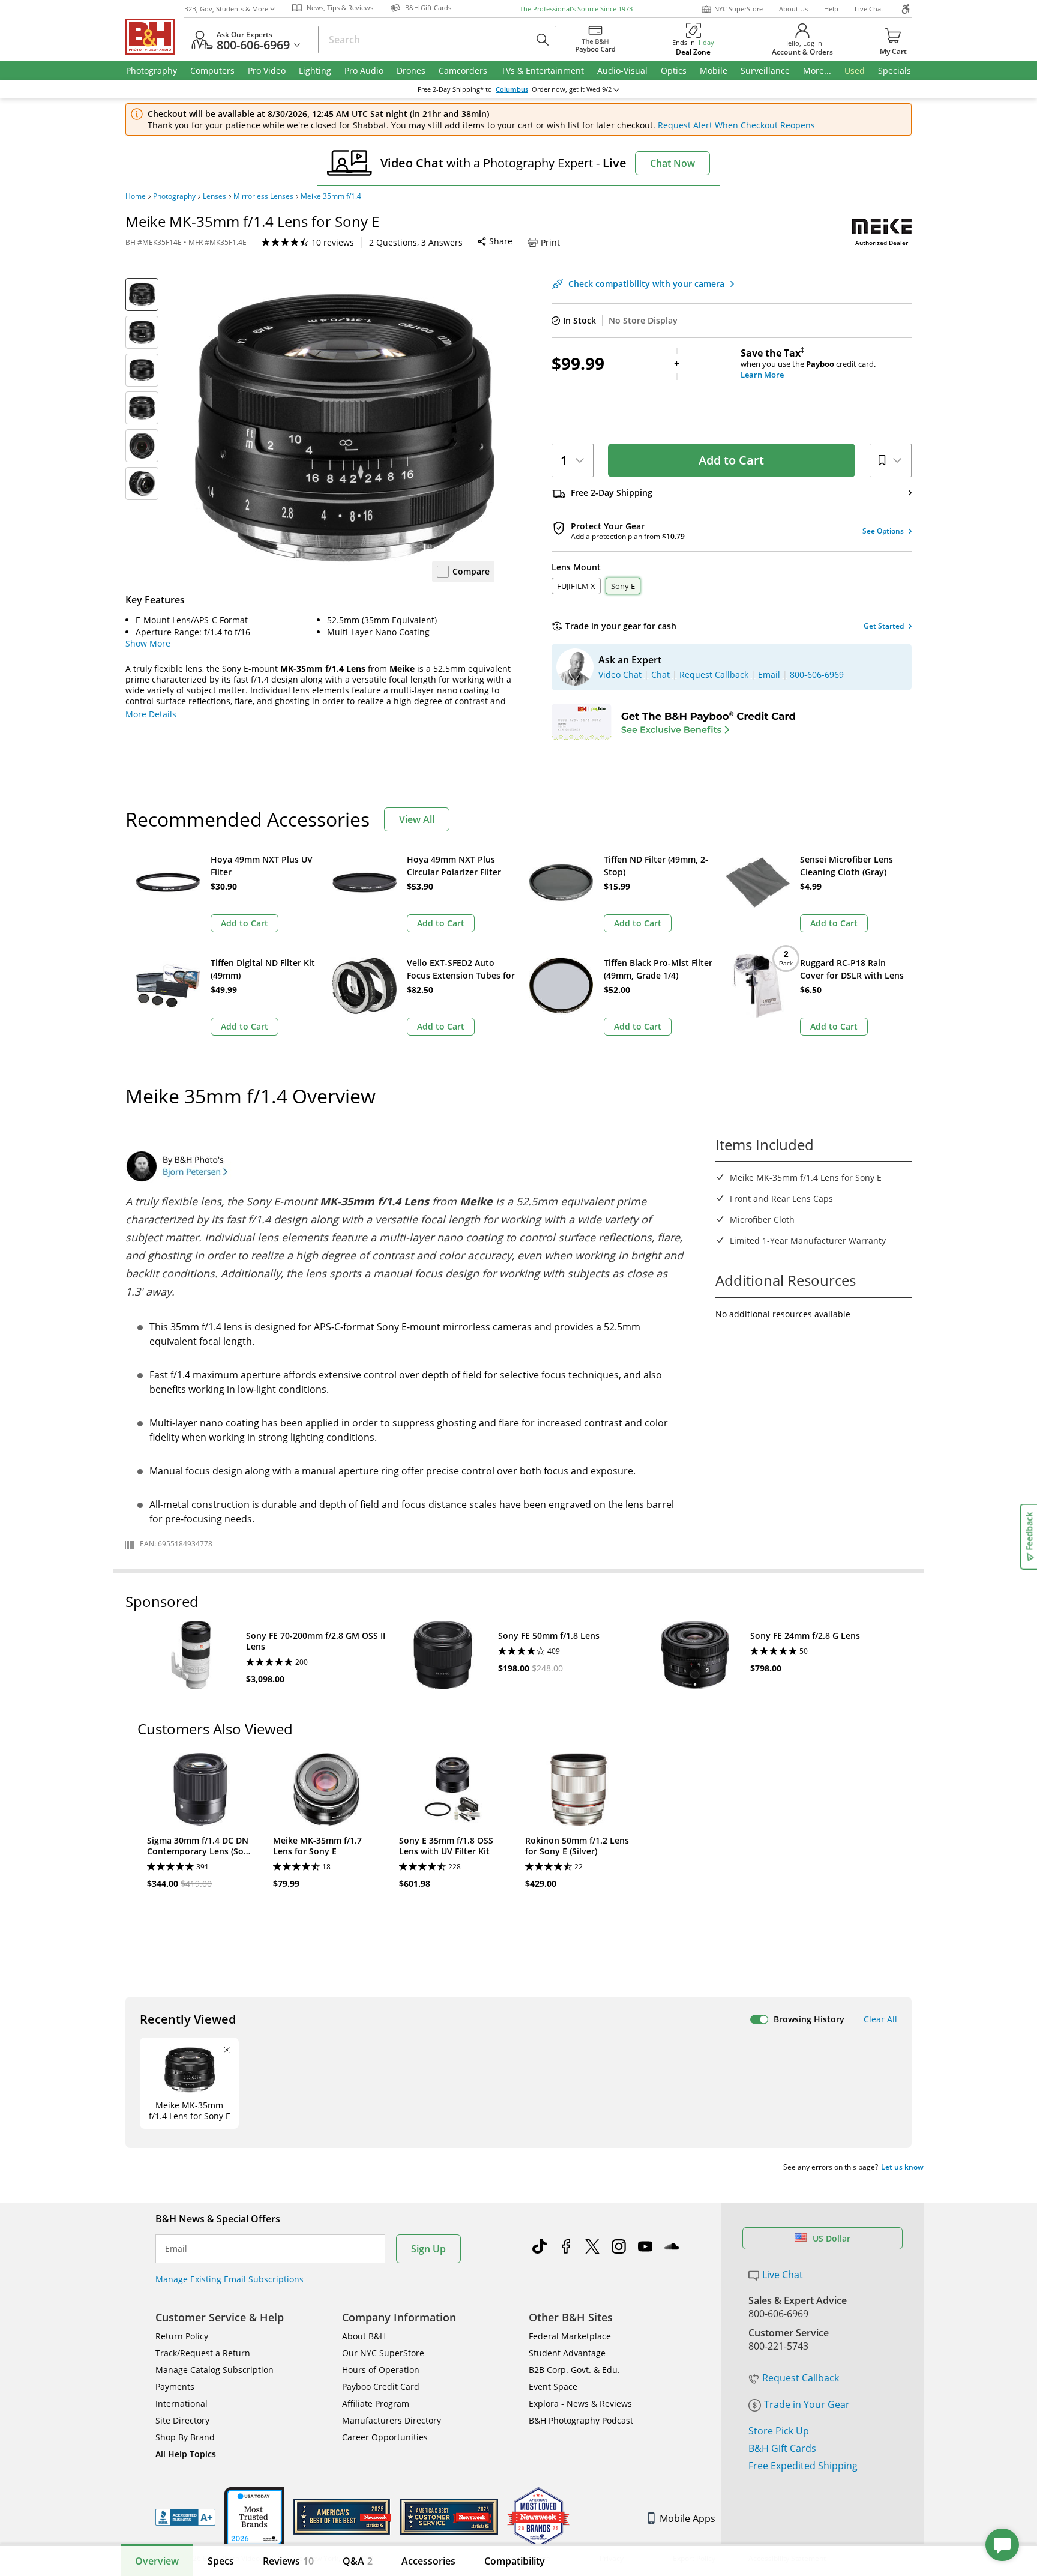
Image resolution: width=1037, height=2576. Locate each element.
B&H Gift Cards (782, 2448)
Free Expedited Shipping (803, 2466)
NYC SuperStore (738, 9)
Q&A (358, 2561)
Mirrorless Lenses (263, 196)
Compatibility (515, 2561)
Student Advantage (567, 2353)
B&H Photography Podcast (581, 2420)
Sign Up (428, 2249)
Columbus (512, 89)
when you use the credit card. (808, 364)
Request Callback (801, 2378)
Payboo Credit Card (381, 2387)
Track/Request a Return (203, 2353)
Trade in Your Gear (807, 2404)
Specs (221, 2561)
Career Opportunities (385, 2437)
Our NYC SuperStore (383, 2353)
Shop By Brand (185, 2437)
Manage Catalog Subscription (215, 2370)
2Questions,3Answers (416, 242)
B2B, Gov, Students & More (226, 9)
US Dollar (831, 2238)
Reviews (288, 2561)
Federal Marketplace (570, 2336)
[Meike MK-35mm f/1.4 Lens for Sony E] (344, 428)
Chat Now (672, 163)
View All (417, 819)
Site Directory (182, 2420)
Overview (157, 2561)
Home (136, 196)
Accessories (428, 2561)
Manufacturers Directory (392, 2420)
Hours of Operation (381, 2370)
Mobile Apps (687, 2518)
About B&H (364, 2336)
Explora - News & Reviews (580, 2403)
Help (831, 9)
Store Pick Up (779, 2431)
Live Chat (869, 9)
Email (176, 2249)
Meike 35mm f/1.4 (331, 196)
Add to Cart (731, 460)
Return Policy (182, 2336)
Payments (175, 2387)
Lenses (215, 196)
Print (550, 242)
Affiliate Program (376, 2403)
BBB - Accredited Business (185, 2517)
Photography (174, 196)
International (182, 2403)
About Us (793, 9)
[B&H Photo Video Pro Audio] (155, 37)
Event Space (553, 2387)
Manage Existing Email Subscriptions (230, 2279)
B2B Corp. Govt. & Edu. (574, 2370)
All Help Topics (186, 2454)
